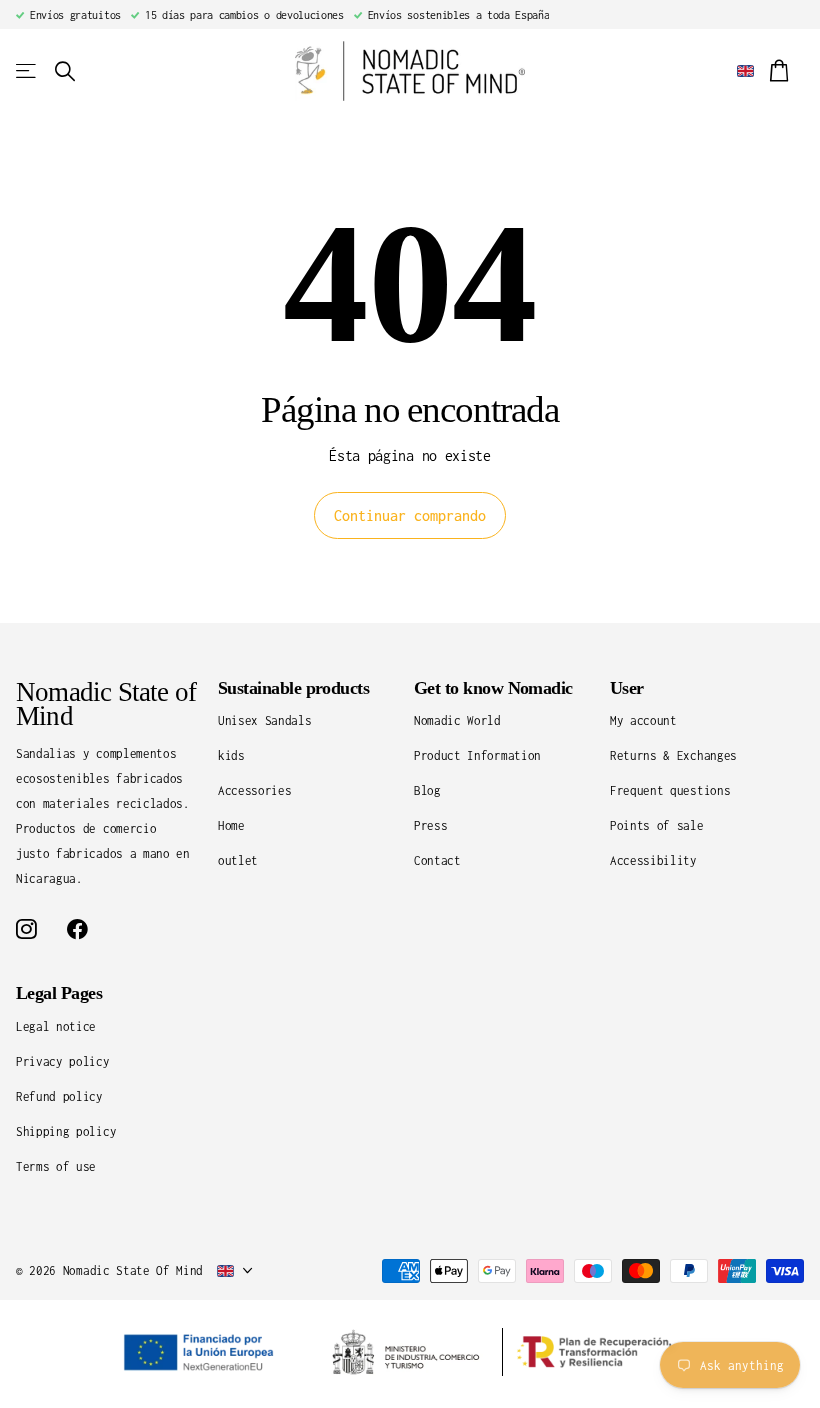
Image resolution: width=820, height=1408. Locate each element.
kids (231, 755)
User (627, 688)
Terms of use (56, 1166)
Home (231, 825)
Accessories (254, 790)
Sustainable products (293, 688)
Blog (427, 790)
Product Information (477, 755)
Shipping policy (66, 1131)
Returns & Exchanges (673, 755)
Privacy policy (63, 1061)
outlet (238, 860)
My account (643, 720)
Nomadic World (457, 720)
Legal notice (56, 1026)
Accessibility (653, 860)
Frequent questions (670, 790)
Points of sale (657, 825)
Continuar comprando (410, 515)
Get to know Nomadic (493, 688)
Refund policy (59, 1096)
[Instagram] (26, 929)
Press (430, 825)
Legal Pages (59, 993)
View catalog (27, 71)
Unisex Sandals (265, 720)
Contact (437, 860)
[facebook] (77, 929)
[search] (65, 71)
